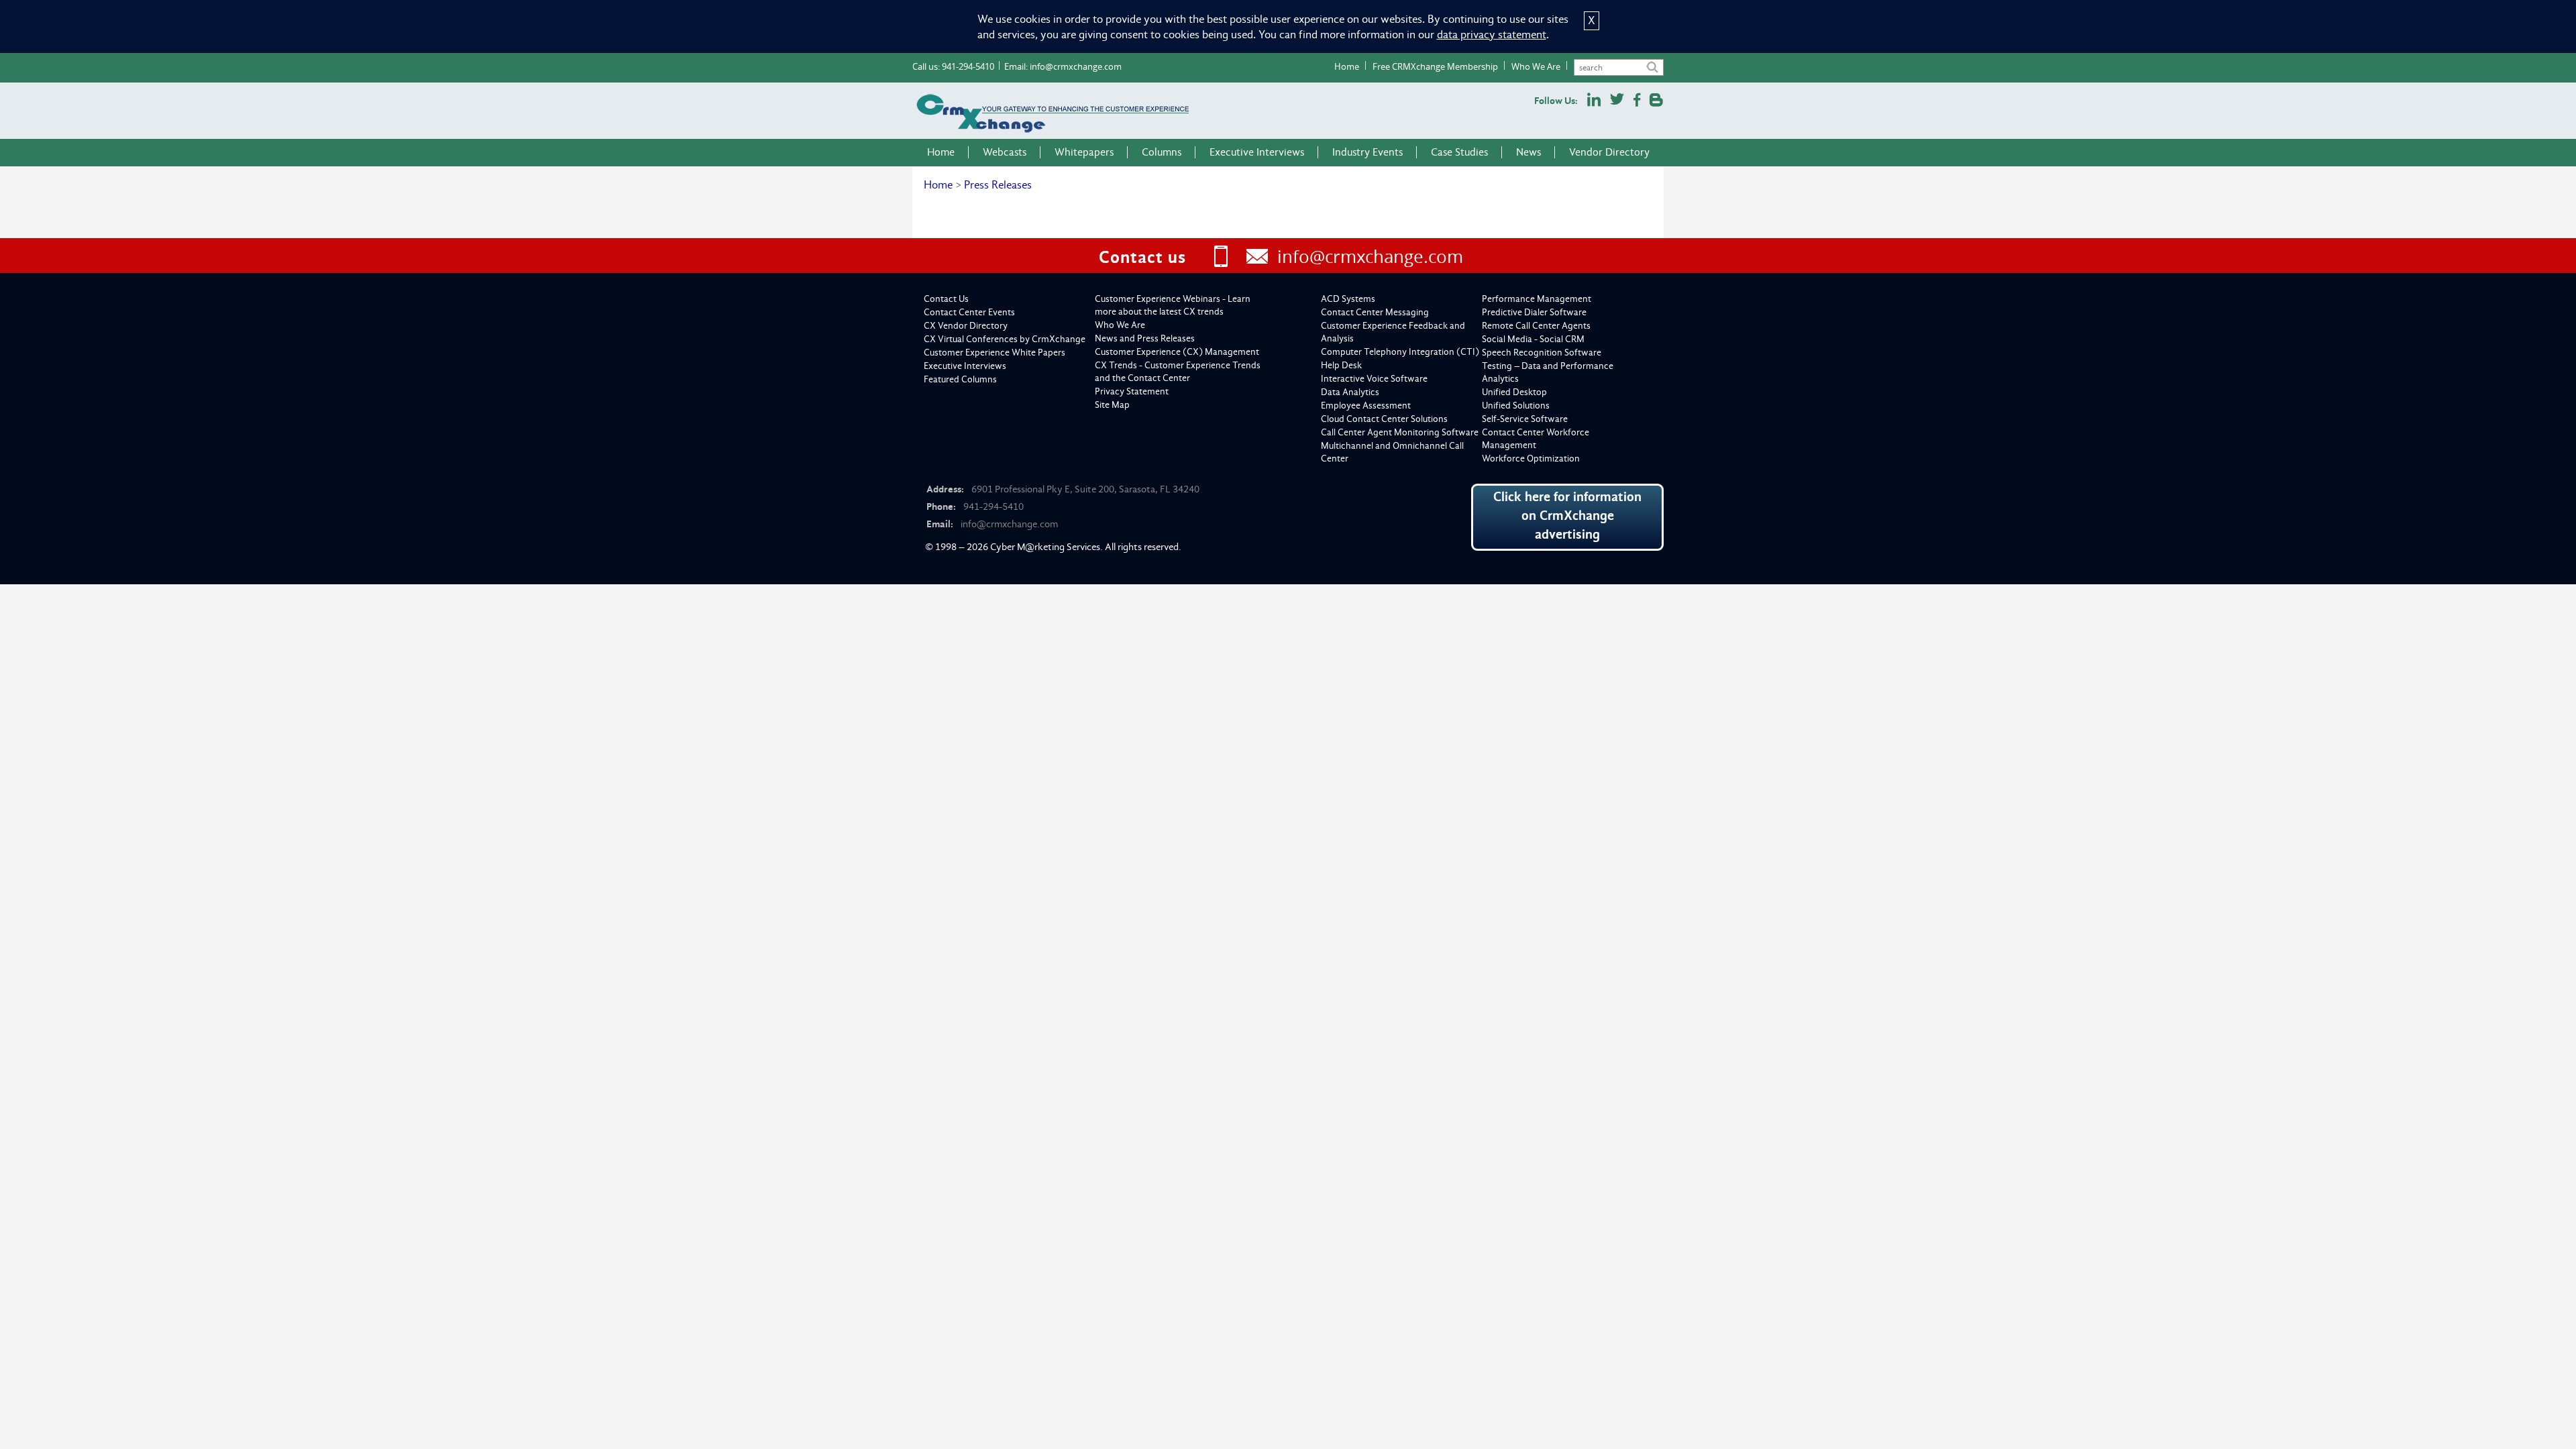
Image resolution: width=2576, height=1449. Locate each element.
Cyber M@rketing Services (1045, 547)
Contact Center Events (969, 312)
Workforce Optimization (1531, 459)
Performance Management (1537, 299)
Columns (1162, 152)
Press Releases (998, 185)
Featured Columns (960, 379)
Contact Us (946, 299)
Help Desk (1341, 365)
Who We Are (1536, 66)
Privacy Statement (1132, 391)
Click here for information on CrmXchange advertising (1567, 516)
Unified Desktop (1514, 392)
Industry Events (1367, 152)
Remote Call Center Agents (1536, 326)
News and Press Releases (1145, 338)
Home (1347, 66)
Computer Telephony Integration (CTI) (1400, 352)
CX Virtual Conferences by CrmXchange (1005, 339)
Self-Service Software (1525, 419)
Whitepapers (1084, 152)
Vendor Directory (1609, 152)
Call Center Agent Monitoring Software (1400, 432)
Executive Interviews (1257, 152)
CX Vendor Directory (966, 326)
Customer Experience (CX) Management (1177, 352)
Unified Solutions (1516, 406)
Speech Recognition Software (1542, 353)
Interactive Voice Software (1374, 379)
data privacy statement (1492, 35)
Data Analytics (1350, 392)
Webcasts (1005, 152)
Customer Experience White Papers (995, 353)
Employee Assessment (1366, 406)
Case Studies (1459, 152)
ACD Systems (1348, 299)
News (1528, 152)
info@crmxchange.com (1076, 66)
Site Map (1112, 405)
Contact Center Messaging (1375, 312)
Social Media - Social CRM (1533, 339)
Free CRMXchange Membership (1435, 66)
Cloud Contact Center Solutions (1384, 419)
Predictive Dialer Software (1534, 312)
